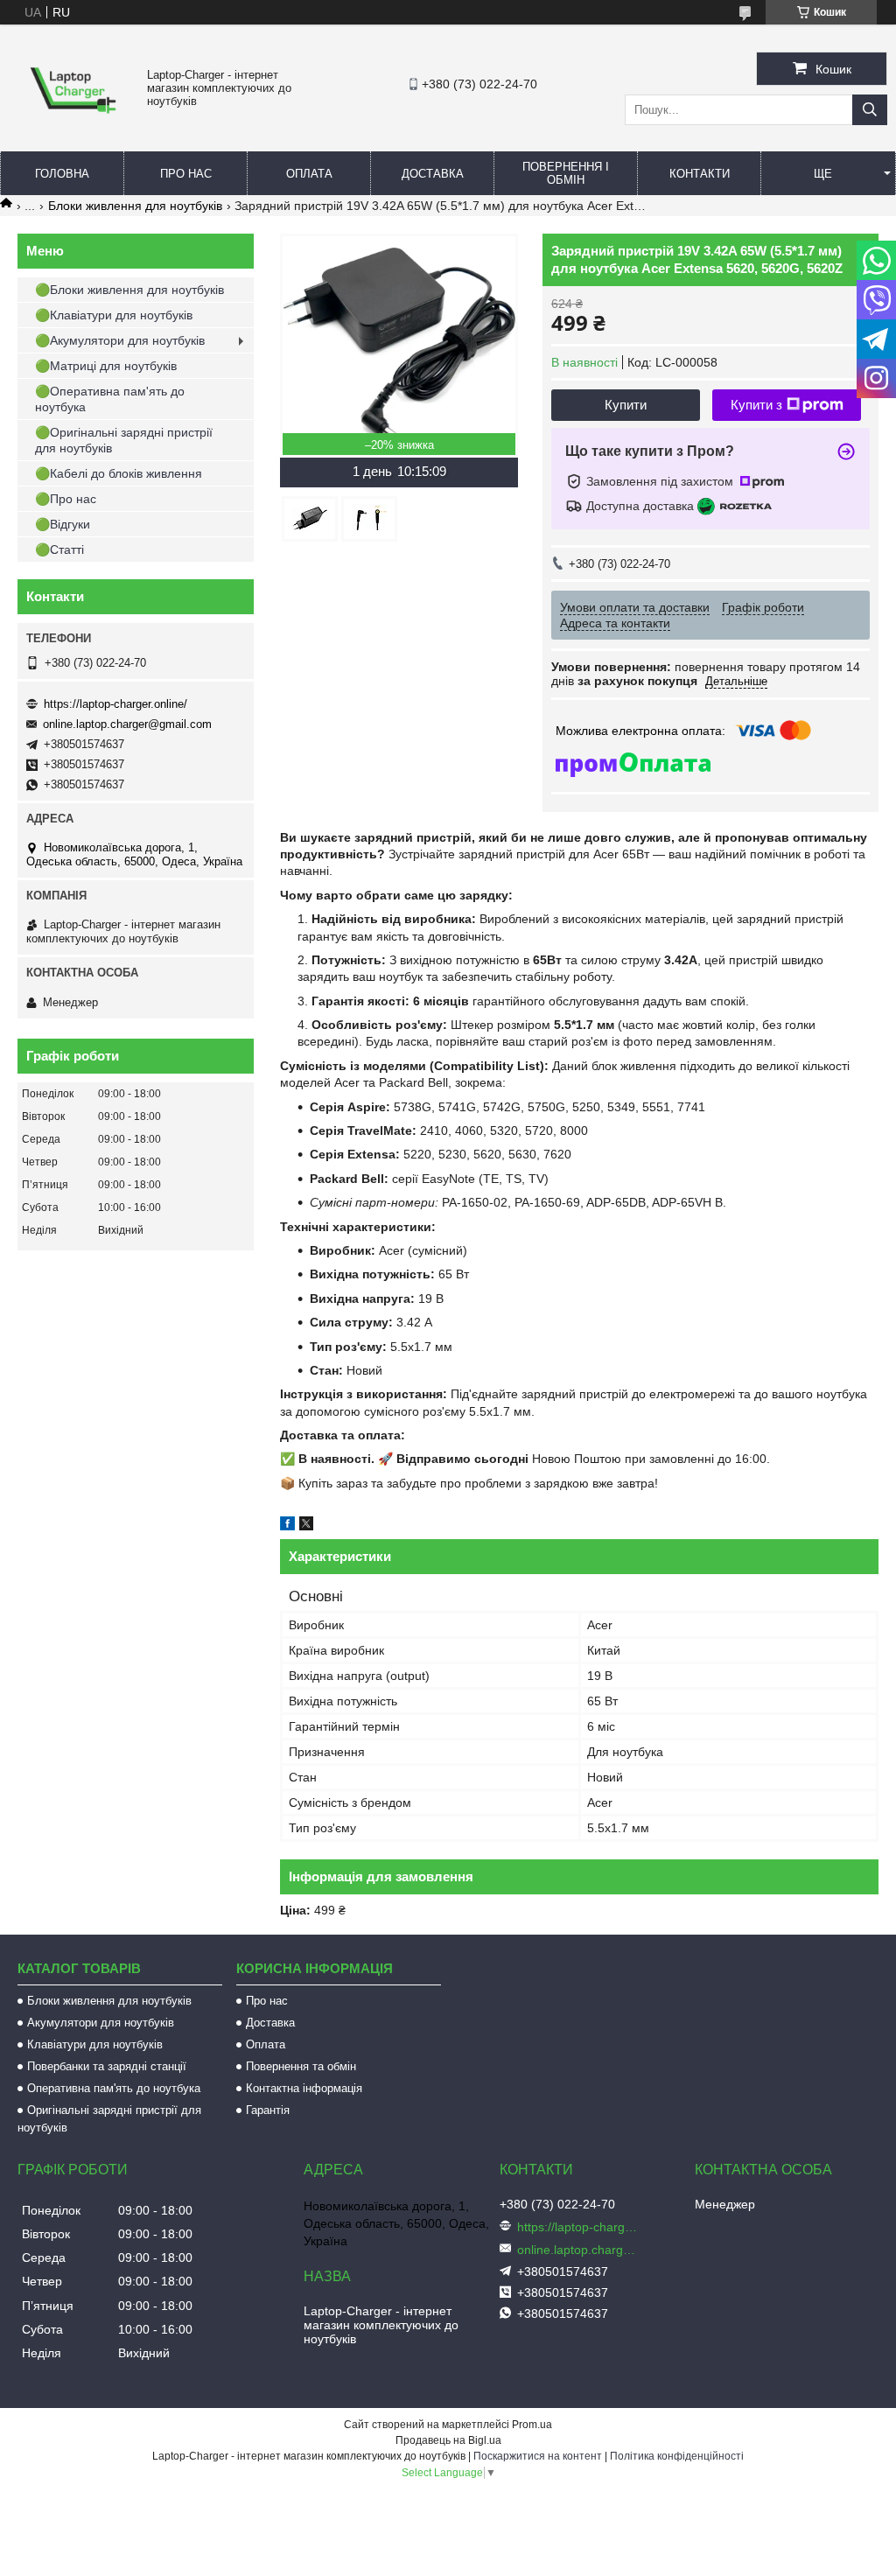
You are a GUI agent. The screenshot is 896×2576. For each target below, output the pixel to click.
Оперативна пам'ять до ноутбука (114, 2088)
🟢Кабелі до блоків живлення (119, 473)
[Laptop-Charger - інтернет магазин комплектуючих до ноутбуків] (73, 123)
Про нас (186, 174)
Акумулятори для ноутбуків (101, 2023)
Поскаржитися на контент (538, 2456)
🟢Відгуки (63, 524)
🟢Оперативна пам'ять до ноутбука (110, 399)
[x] (306, 1526)
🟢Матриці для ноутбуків (106, 366)
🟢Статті (59, 549)
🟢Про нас (66, 499)
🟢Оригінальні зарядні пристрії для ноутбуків (124, 440)
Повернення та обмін (301, 2066)
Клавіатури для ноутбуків (95, 2044)
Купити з (756, 405)
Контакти (700, 174)
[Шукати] (870, 110)
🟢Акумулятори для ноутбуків (120, 340)
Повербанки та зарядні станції (107, 2066)
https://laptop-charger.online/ (115, 704)
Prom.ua (532, 2425)
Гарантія (268, 2110)
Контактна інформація (304, 2088)
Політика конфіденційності (677, 2456)
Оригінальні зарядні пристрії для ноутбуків (109, 2119)
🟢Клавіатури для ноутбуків (114, 315)
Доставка (433, 174)
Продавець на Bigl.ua (448, 2440)
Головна (62, 174)
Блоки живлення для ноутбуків (135, 206)
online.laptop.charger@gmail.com (127, 724)
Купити (626, 405)
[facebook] (287, 1526)
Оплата (309, 174)
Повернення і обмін (566, 173)
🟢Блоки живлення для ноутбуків (129, 290)
